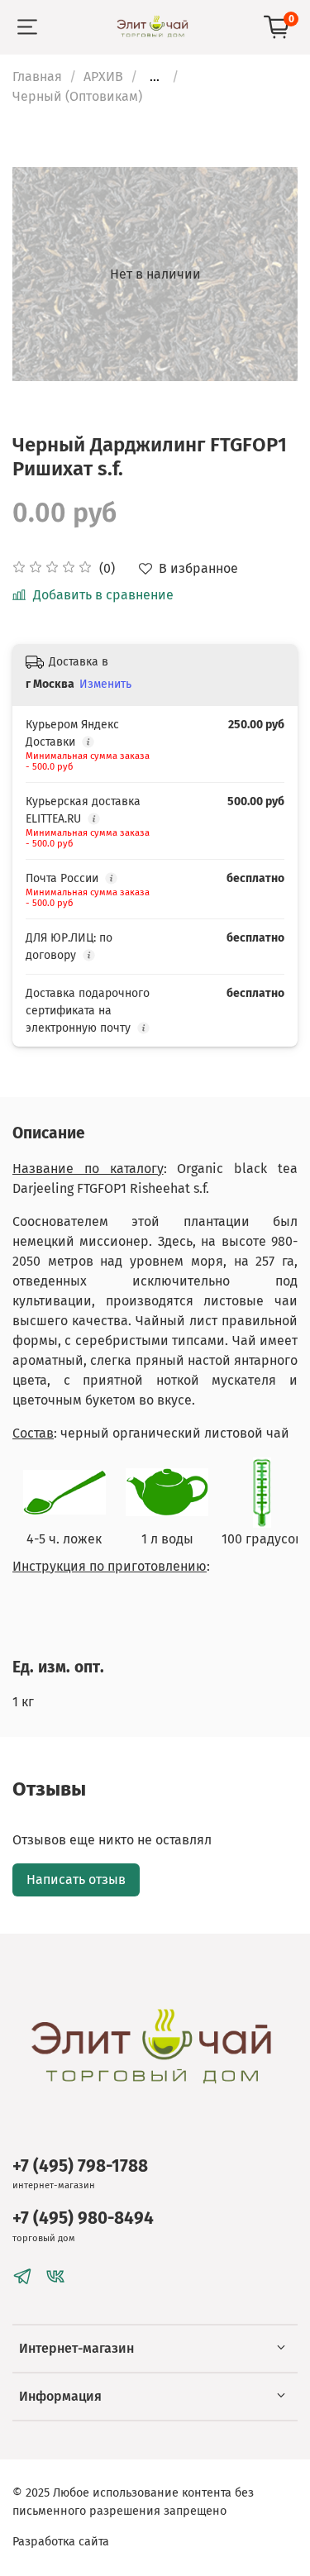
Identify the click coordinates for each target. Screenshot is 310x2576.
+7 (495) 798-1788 (80, 2166)
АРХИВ (103, 76)
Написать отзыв (76, 1880)
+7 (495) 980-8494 (83, 2218)
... (155, 77)
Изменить (105, 684)
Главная (37, 76)
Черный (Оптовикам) (77, 96)
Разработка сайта (61, 2542)
